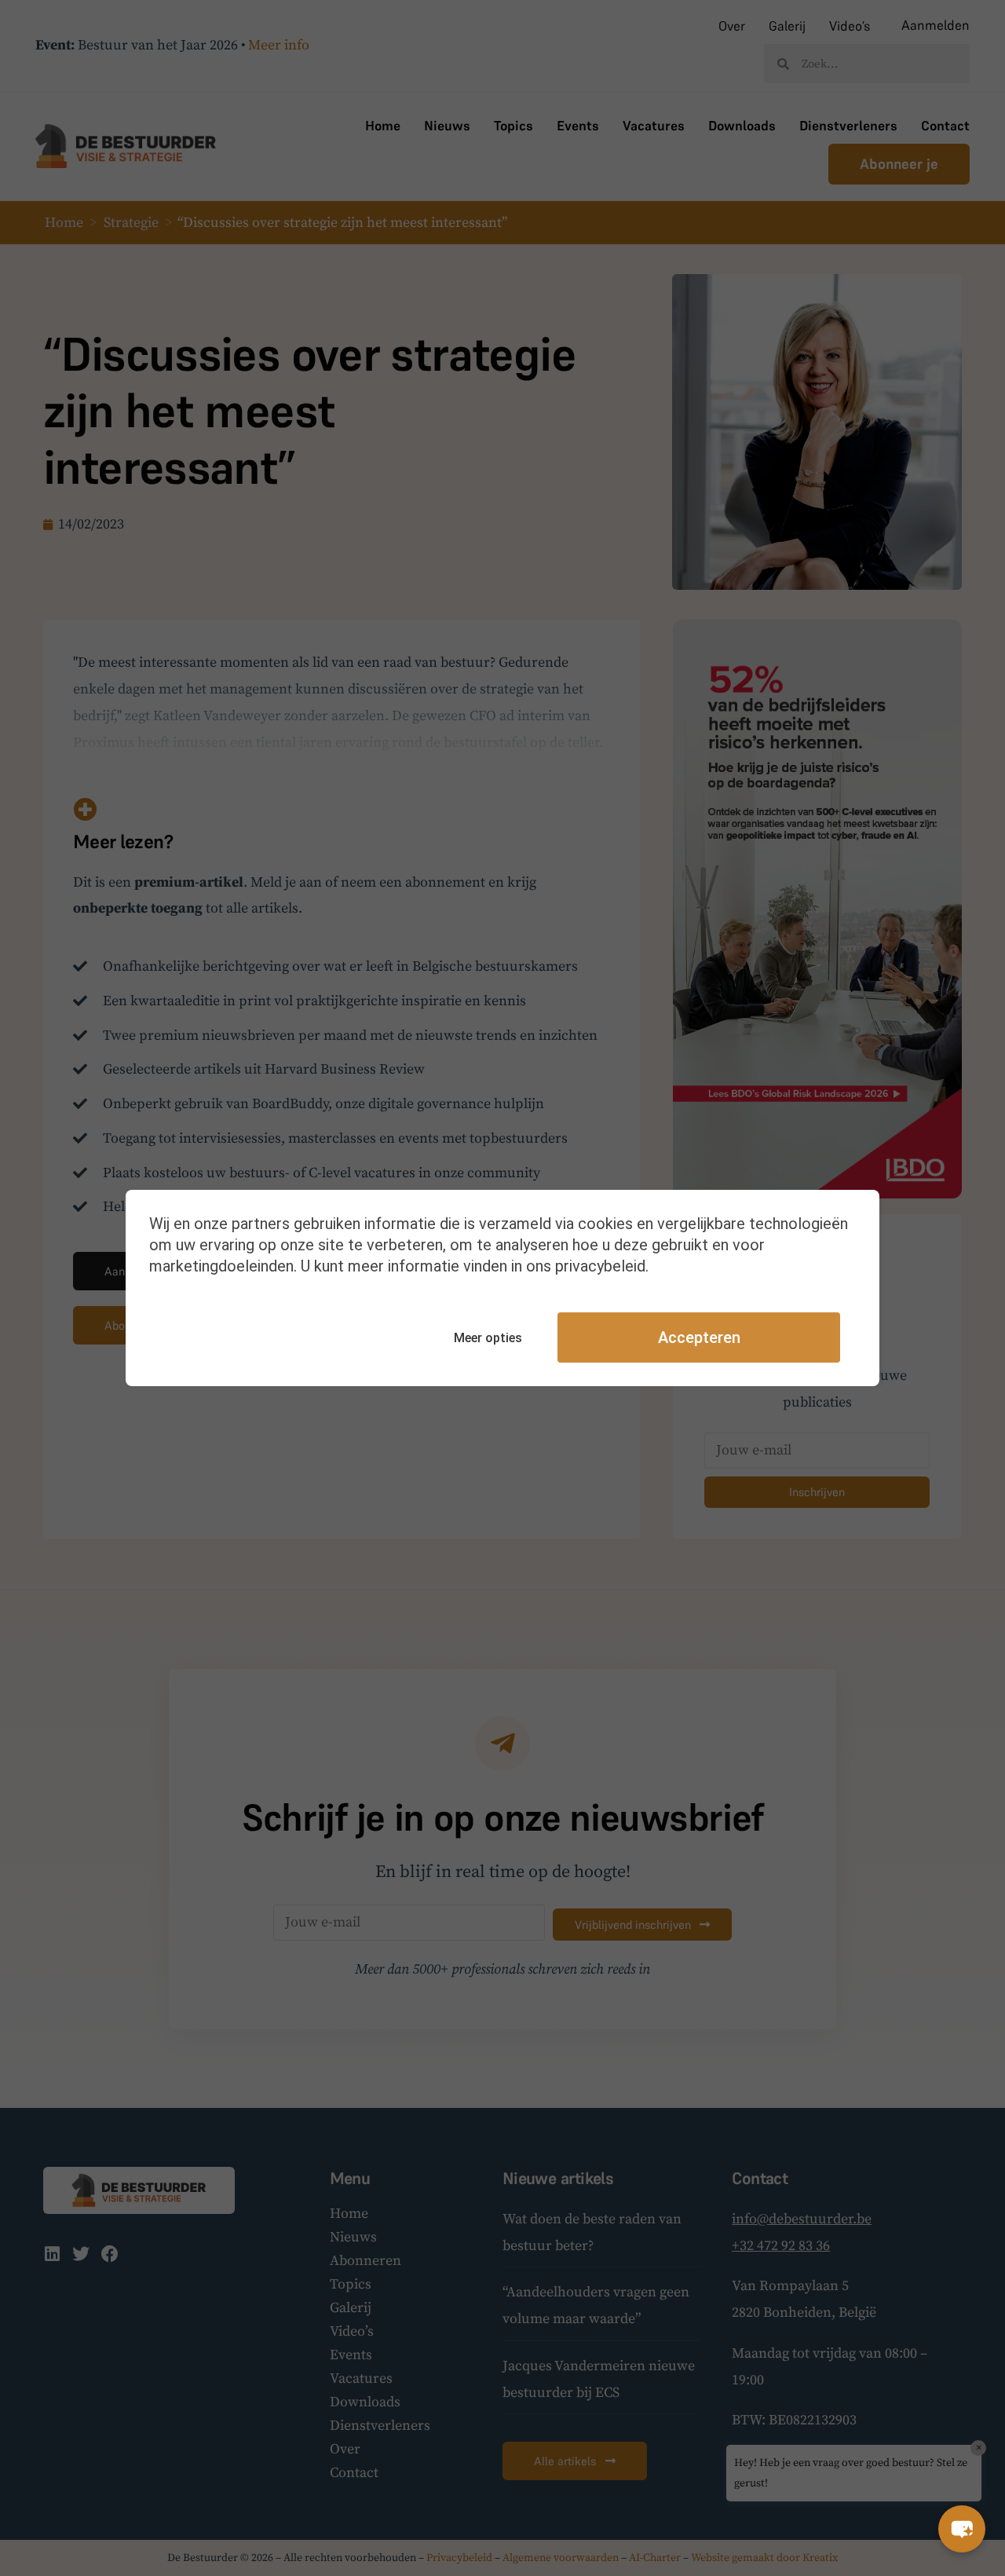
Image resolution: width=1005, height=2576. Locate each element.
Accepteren (699, 1337)
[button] (962, 2529)
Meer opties (488, 1338)
